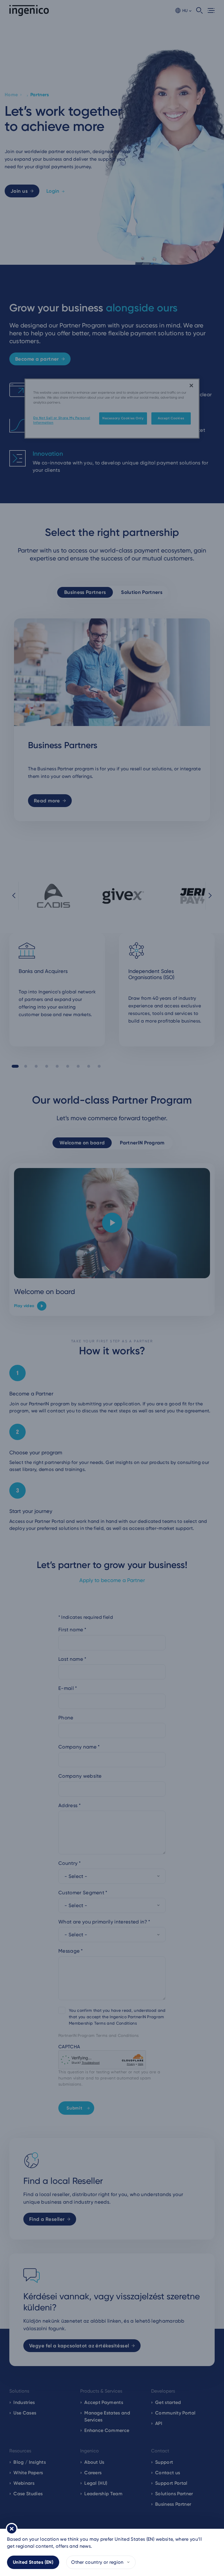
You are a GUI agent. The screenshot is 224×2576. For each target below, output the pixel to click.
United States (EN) (33, 2562)
